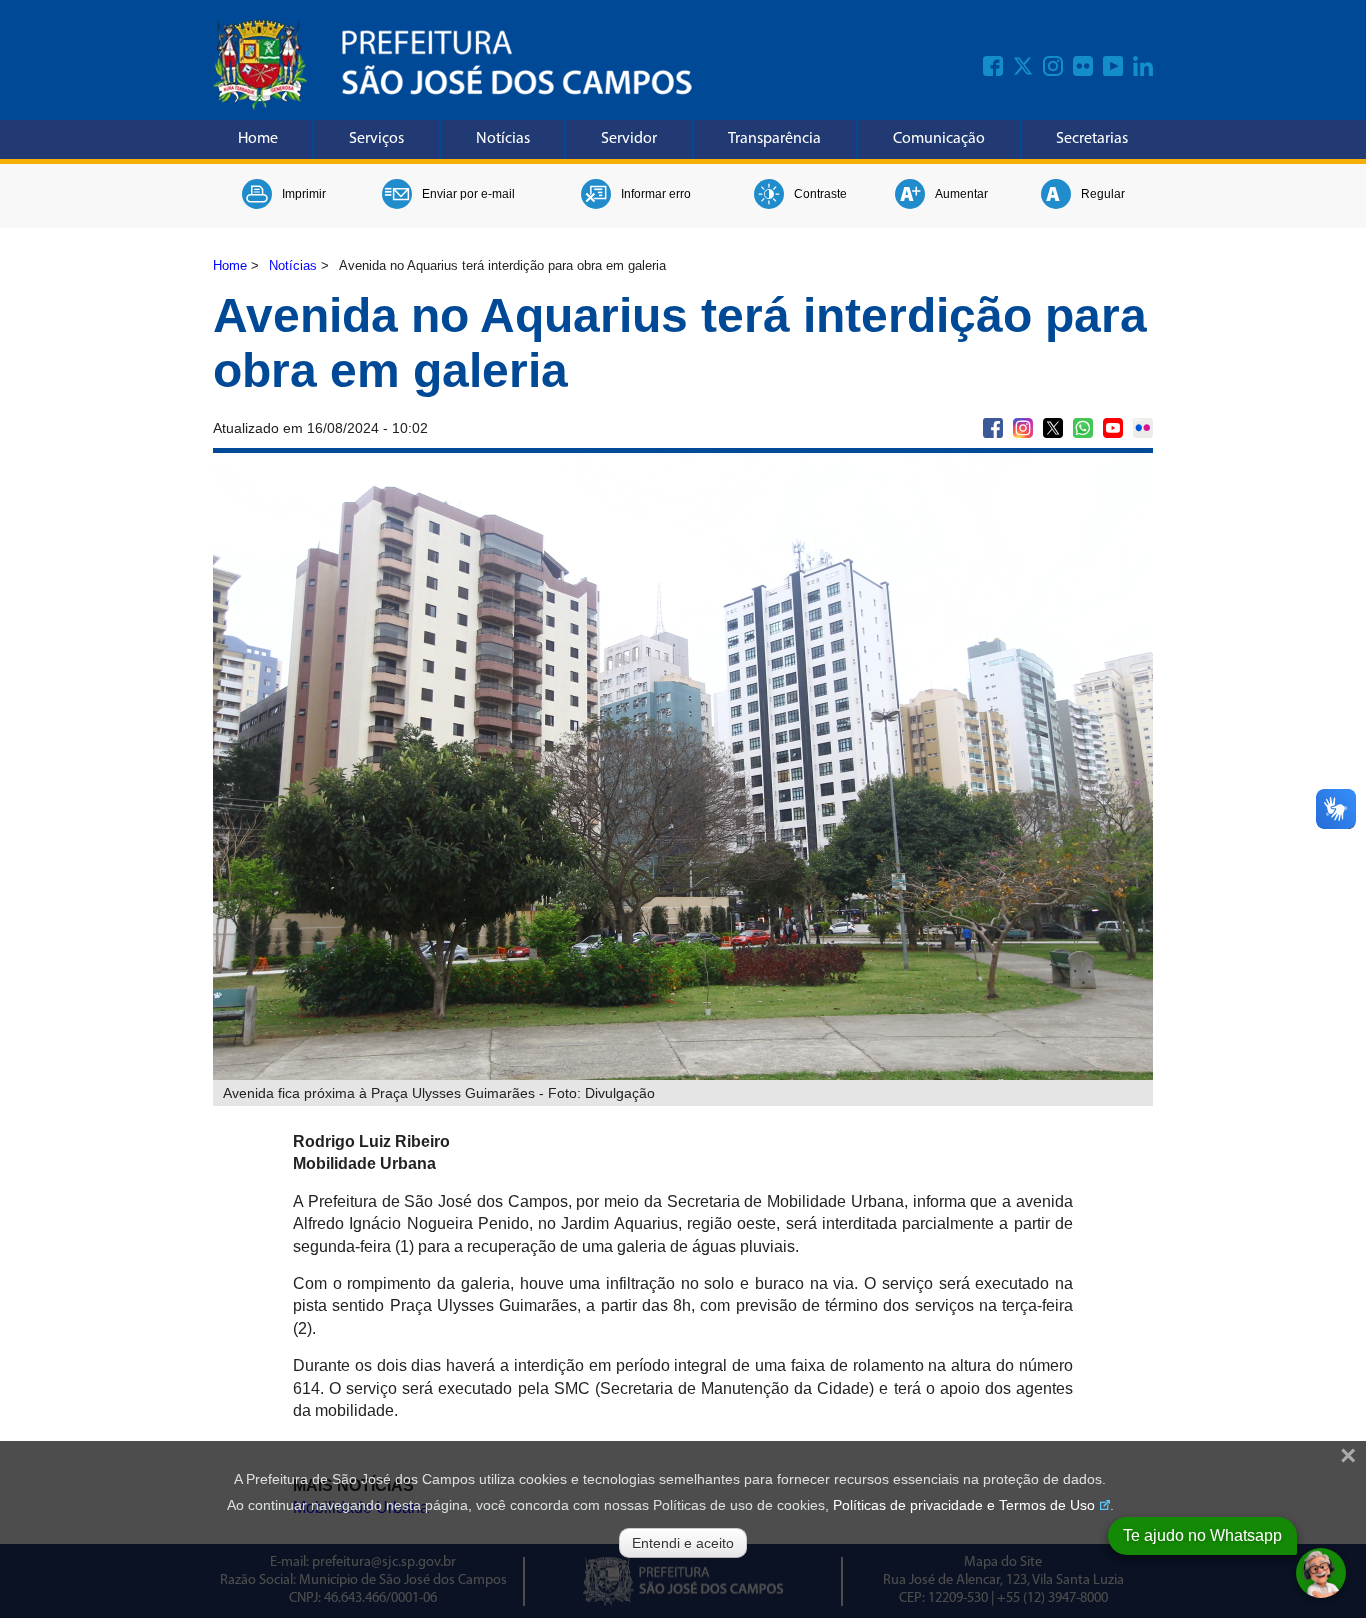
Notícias (503, 139)
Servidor (629, 139)
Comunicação (939, 139)
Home (258, 139)
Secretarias (1092, 139)
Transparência (774, 139)
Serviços (376, 139)
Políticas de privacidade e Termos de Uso (964, 1505)
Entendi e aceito (683, 1543)
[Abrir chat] (1321, 1573)
